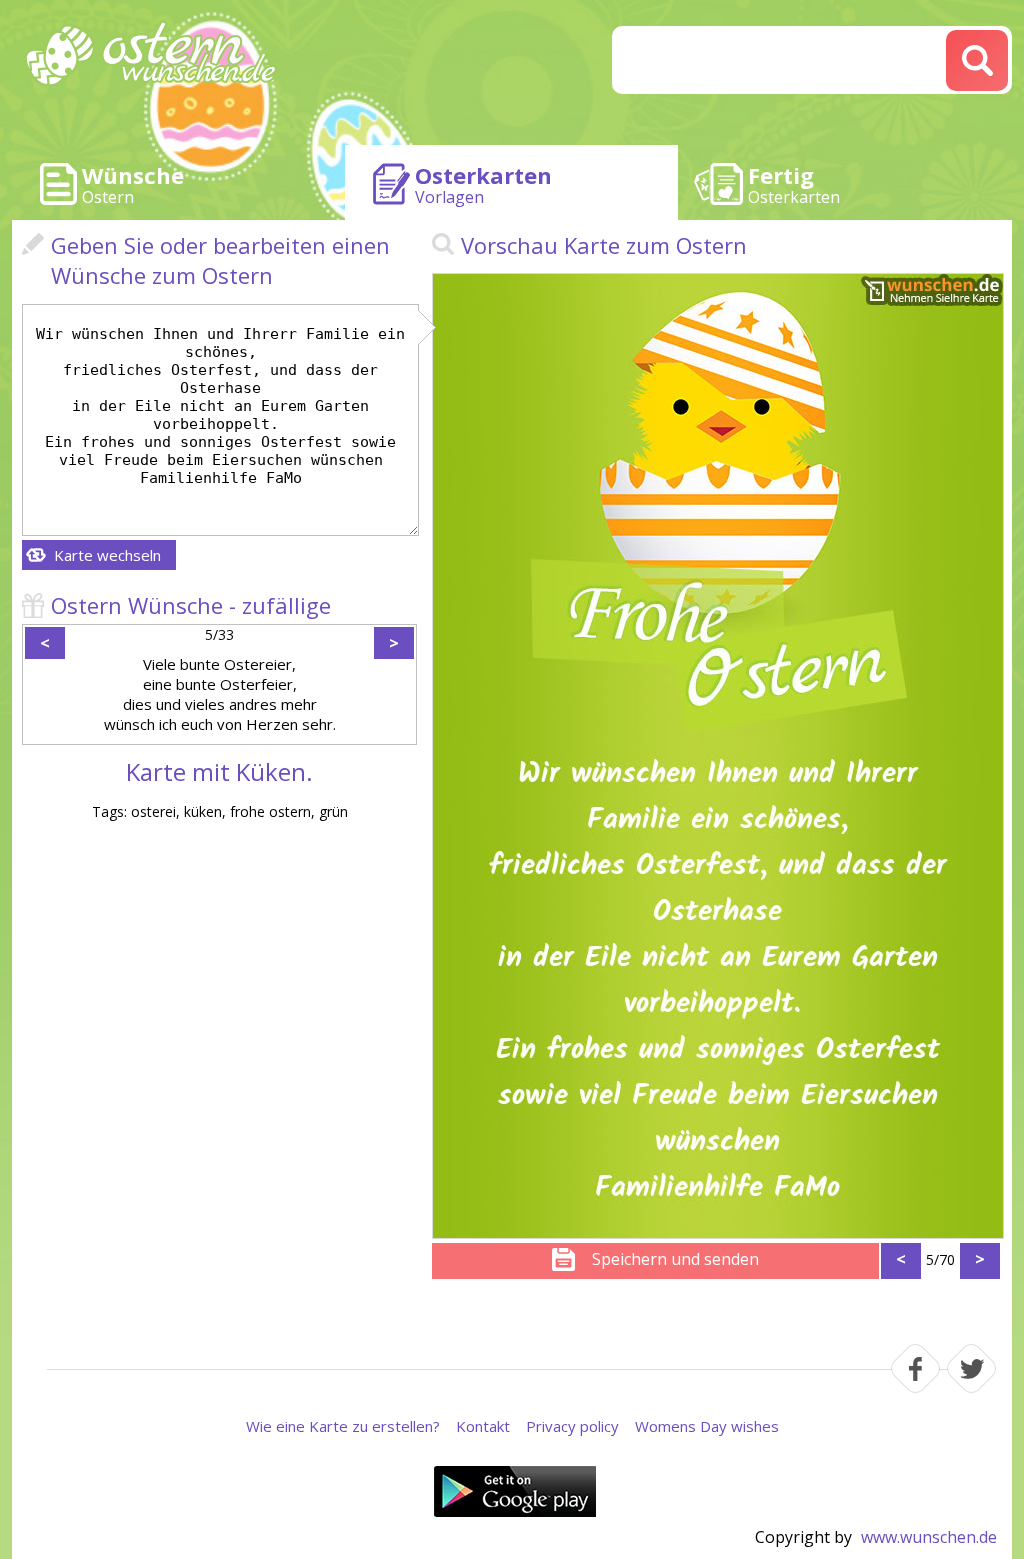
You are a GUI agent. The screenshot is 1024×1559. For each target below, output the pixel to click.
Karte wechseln (107, 555)
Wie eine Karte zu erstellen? (343, 1426)
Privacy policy (572, 1426)
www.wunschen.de (929, 1537)
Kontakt (483, 1426)
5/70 (940, 1259)
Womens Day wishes (707, 1426)
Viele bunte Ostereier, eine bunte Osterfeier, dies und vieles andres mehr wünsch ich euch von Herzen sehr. (220, 694)
